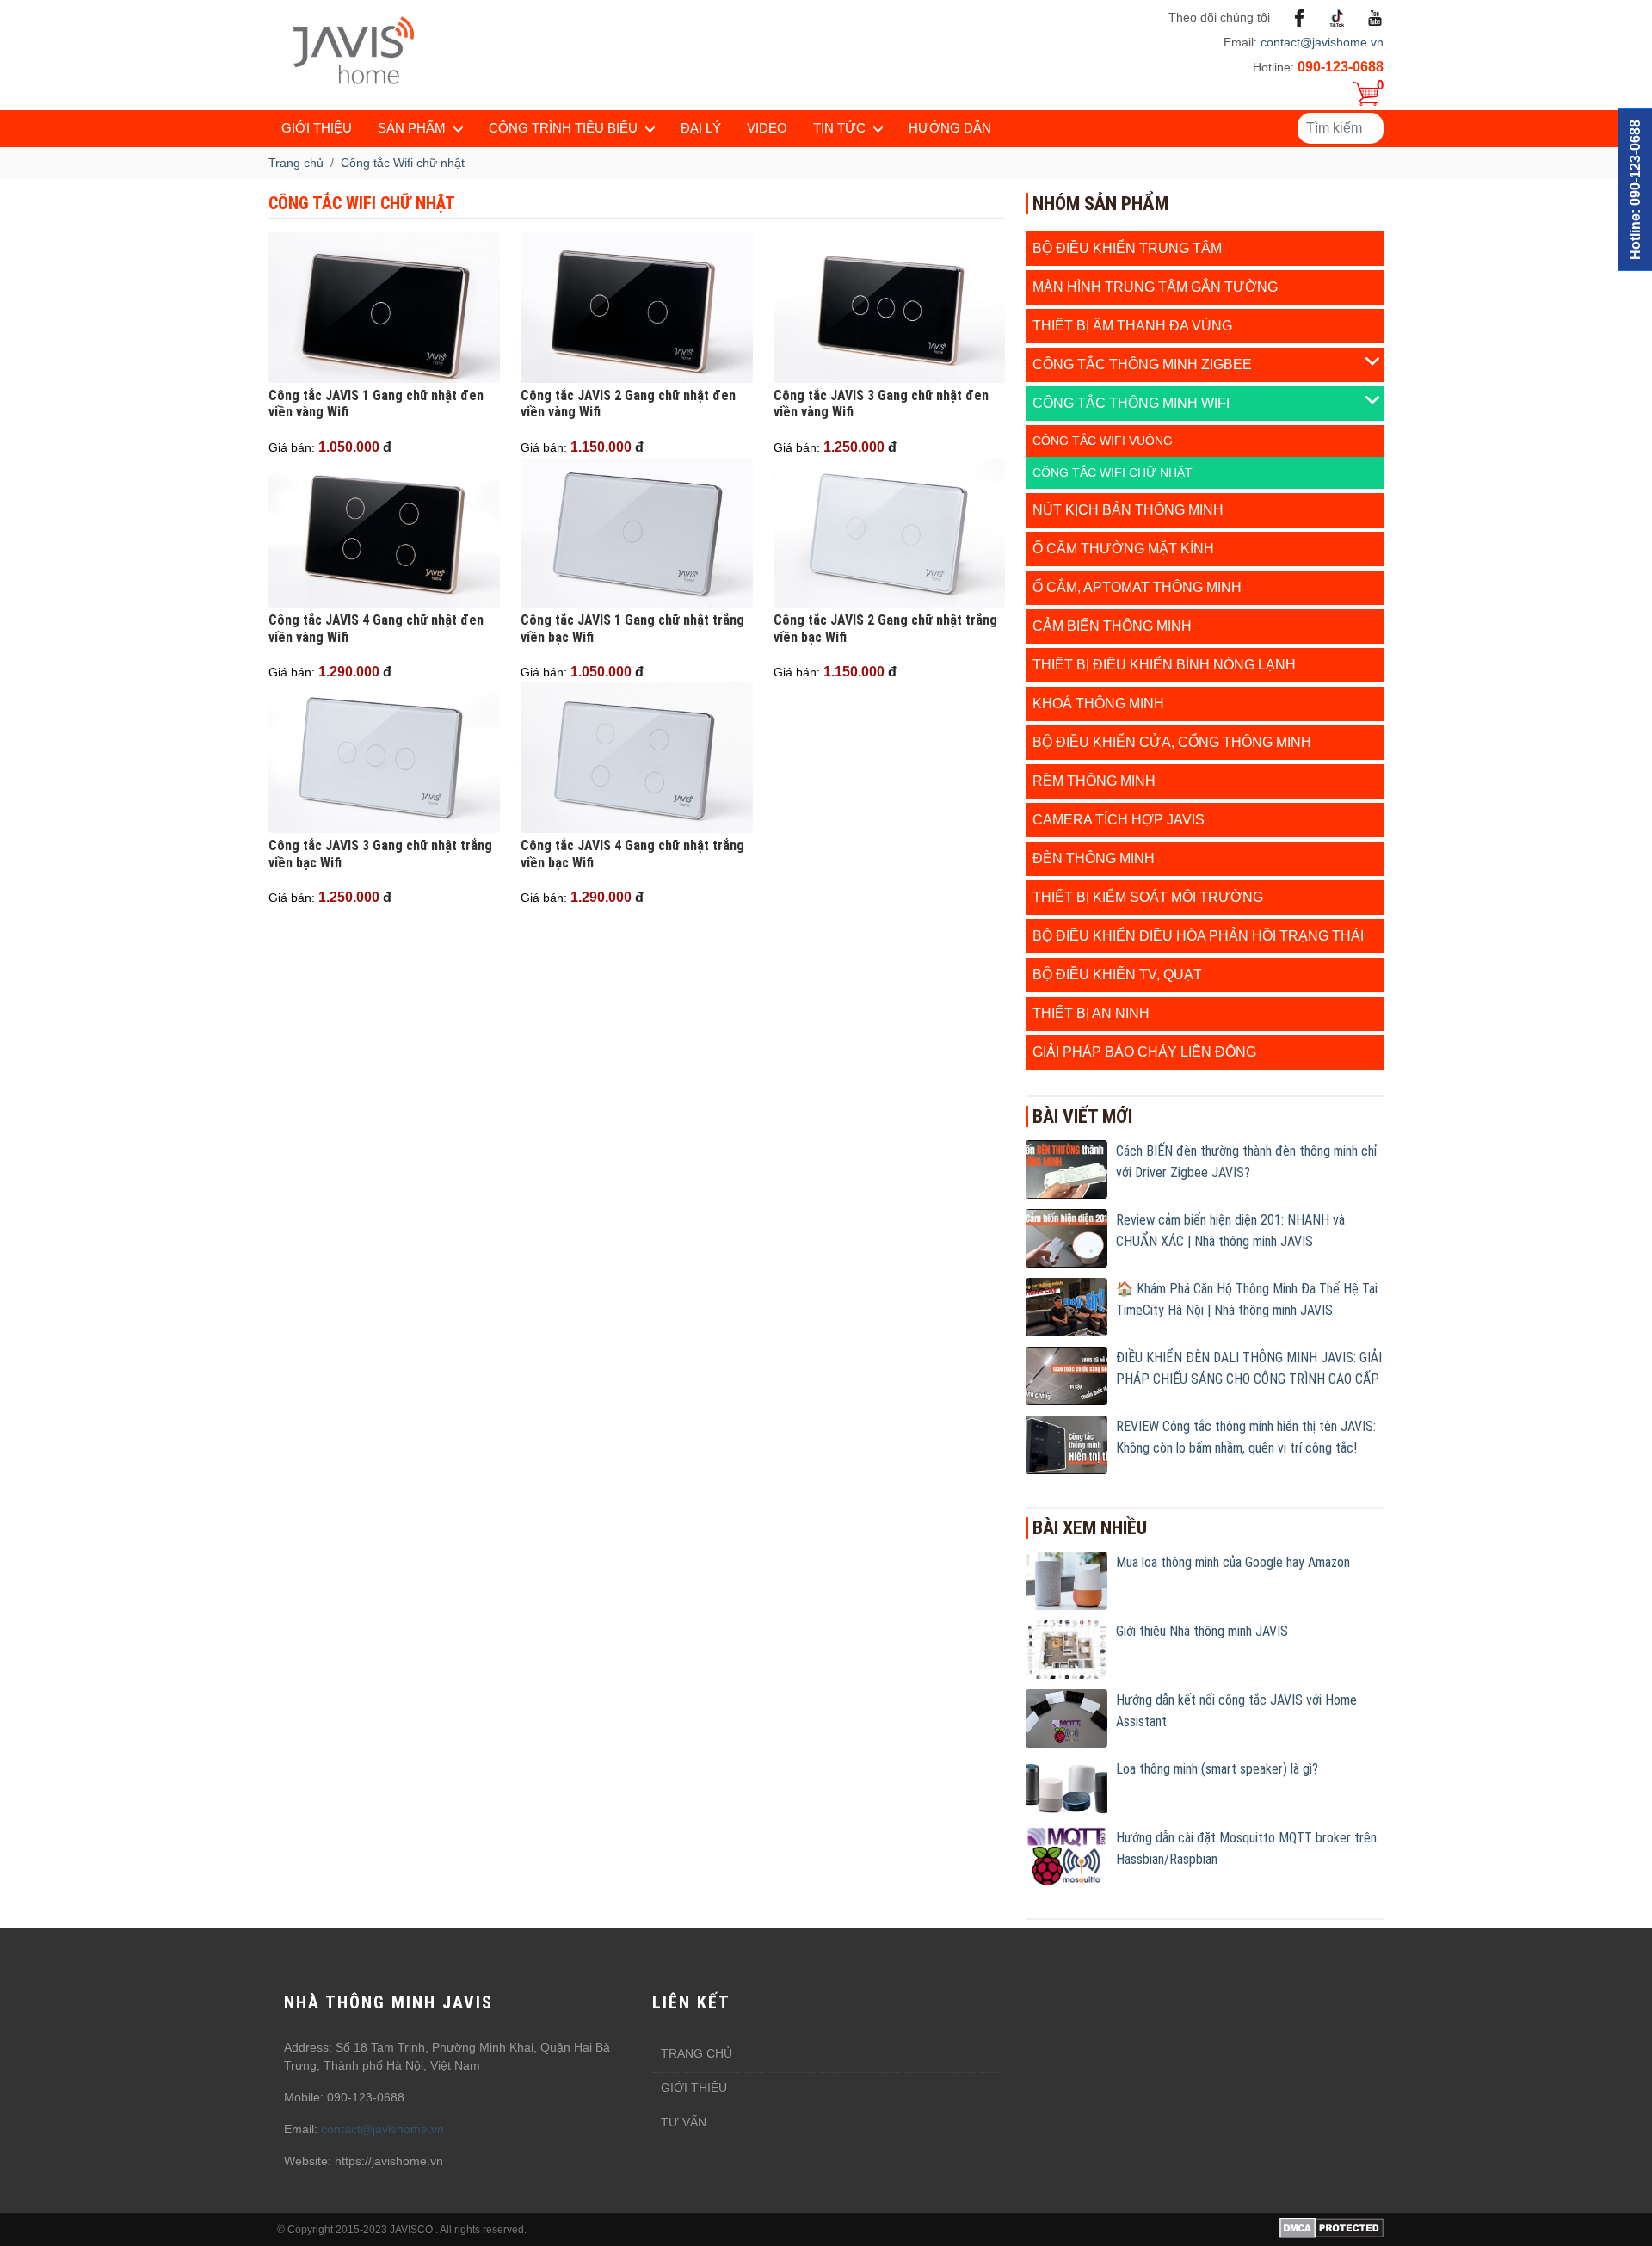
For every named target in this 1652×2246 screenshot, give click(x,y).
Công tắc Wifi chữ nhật (1113, 472)
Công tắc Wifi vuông (1103, 441)
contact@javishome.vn (1322, 42)
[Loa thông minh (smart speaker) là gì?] (1066, 1786)
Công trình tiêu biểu (563, 128)
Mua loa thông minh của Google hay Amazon (1233, 1562)
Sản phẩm (412, 128)
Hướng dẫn (950, 128)
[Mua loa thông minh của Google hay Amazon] (1066, 1580)
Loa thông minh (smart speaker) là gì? (1217, 1769)
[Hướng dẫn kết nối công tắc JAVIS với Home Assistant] (1066, 1718)
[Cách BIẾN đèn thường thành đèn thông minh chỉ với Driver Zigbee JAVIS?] (1066, 1169)
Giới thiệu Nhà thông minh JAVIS (1202, 1631)
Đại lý (701, 128)
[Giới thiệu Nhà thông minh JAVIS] (1066, 1649)
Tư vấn (684, 2122)
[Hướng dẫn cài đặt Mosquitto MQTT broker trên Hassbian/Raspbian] (1066, 1855)
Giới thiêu (694, 2088)
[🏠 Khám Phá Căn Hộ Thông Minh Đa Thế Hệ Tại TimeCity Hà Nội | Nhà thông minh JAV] (1066, 1306)
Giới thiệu (317, 128)
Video (767, 128)
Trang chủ (697, 2053)
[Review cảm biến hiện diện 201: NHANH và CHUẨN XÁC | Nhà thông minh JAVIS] (1066, 1237)
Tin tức (839, 128)
